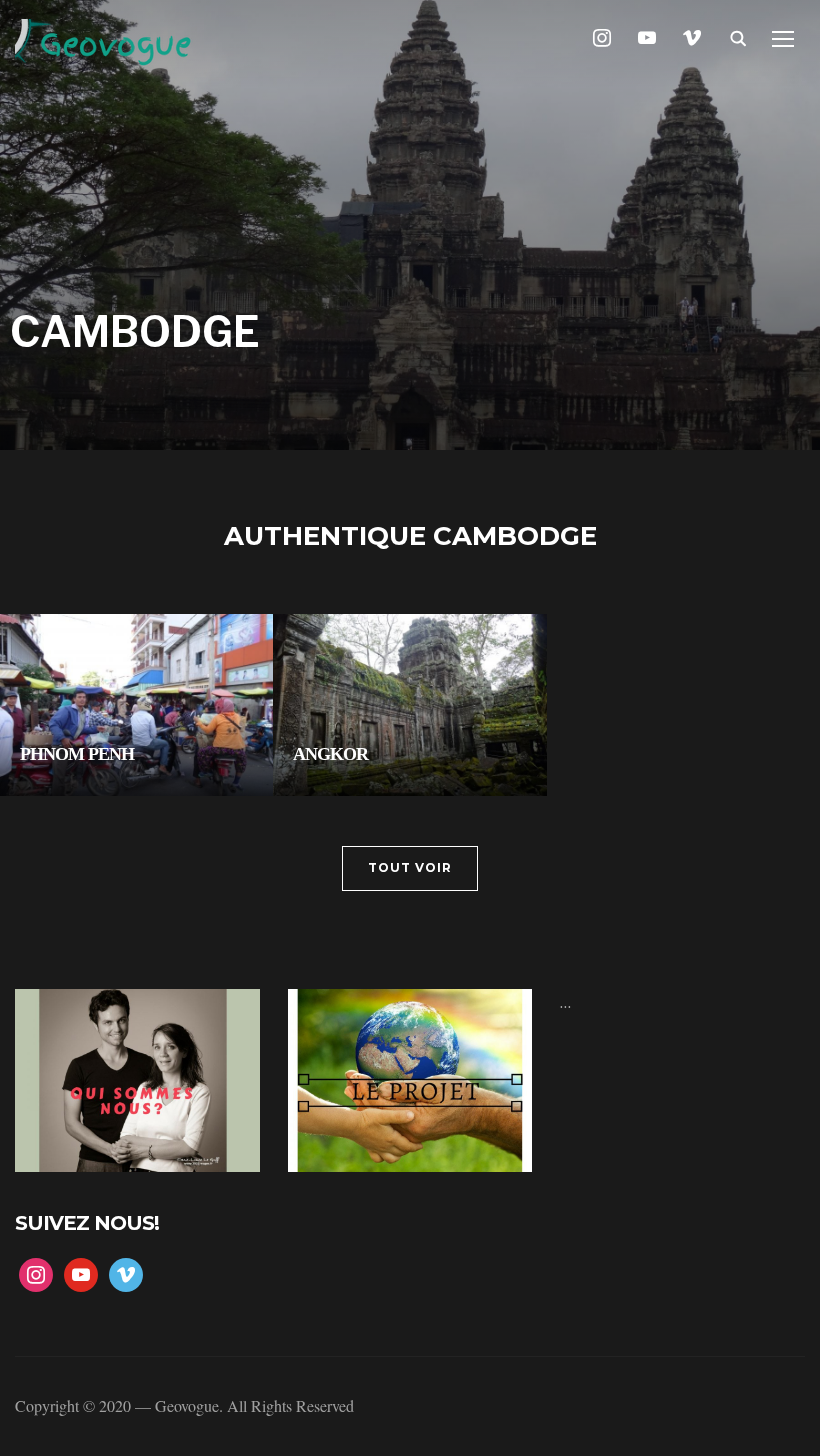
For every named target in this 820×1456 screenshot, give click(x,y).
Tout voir (410, 867)
